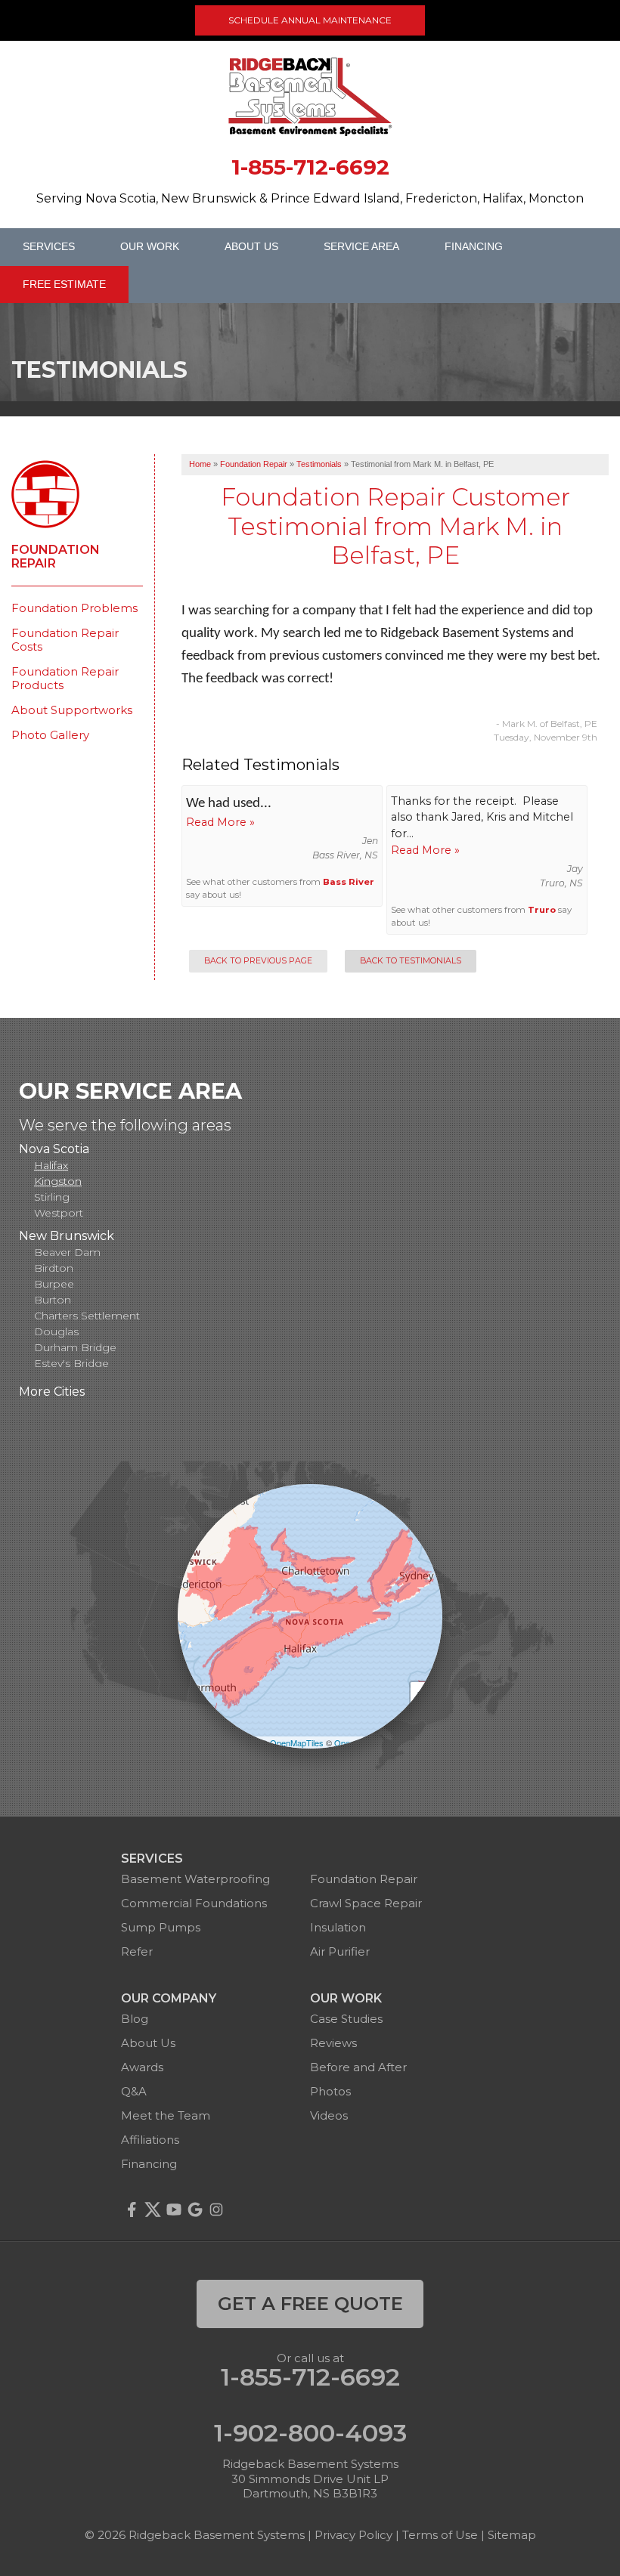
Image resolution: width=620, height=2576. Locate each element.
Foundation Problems (74, 608)
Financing (474, 246)
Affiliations (150, 2140)
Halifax (51, 1165)
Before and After (358, 2067)
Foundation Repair (56, 557)
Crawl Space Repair (366, 1903)
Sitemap (512, 2535)
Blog (135, 2019)
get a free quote (310, 2304)
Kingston (58, 1181)
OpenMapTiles (297, 1743)
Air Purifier (340, 1951)
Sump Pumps (161, 1927)
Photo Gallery (50, 735)
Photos (330, 2091)
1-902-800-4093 (310, 2433)
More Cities (52, 1392)
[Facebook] (132, 2210)
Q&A (134, 2091)
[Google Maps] (195, 2210)
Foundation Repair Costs (65, 640)
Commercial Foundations (194, 1903)
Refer (137, 1951)
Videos (329, 2115)
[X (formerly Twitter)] (153, 2210)
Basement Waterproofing (195, 1879)
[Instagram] (216, 2210)
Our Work (150, 246)
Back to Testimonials (411, 961)
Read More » (220, 822)
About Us (251, 246)
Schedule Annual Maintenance (310, 20)
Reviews (333, 2043)
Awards (142, 2067)
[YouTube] (174, 2210)
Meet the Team (166, 2115)
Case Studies (346, 2019)
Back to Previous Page (258, 961)
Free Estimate (64, 284)
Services (49, 246)
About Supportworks (72, 710)
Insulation (338, 1927)
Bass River (349, 882)
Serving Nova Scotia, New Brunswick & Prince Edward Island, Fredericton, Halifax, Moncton (310, 198)
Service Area (361, 246)
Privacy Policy (353, 2535)
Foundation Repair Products (65, 679)
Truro (542, 910)
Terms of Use (440, 2535)
